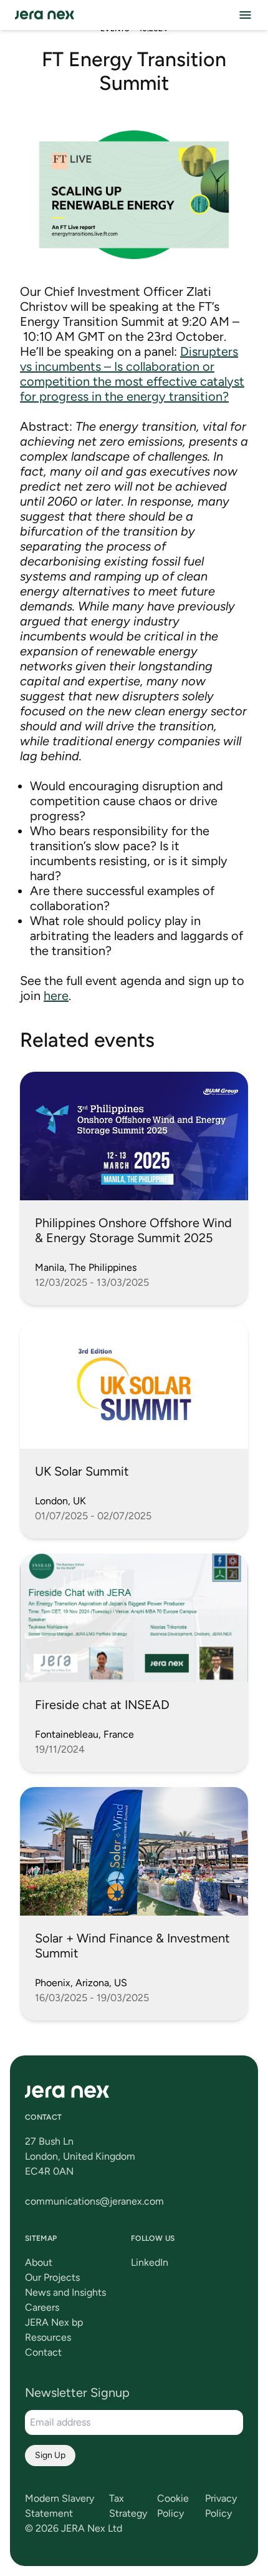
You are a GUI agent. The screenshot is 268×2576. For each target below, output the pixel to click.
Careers (42, 2307)
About (39, 2262)
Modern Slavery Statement (60, 2506)
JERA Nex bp (54, 2322)
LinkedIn (150, 2262)
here (56, 996)
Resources (48, 2337)
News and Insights (65, 2292)
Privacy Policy (221, 2506)
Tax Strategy (128, 2506)
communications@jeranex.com (94, 2201)
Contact (43, 2352)
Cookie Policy (173, 2506)
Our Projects (52, 2277)
